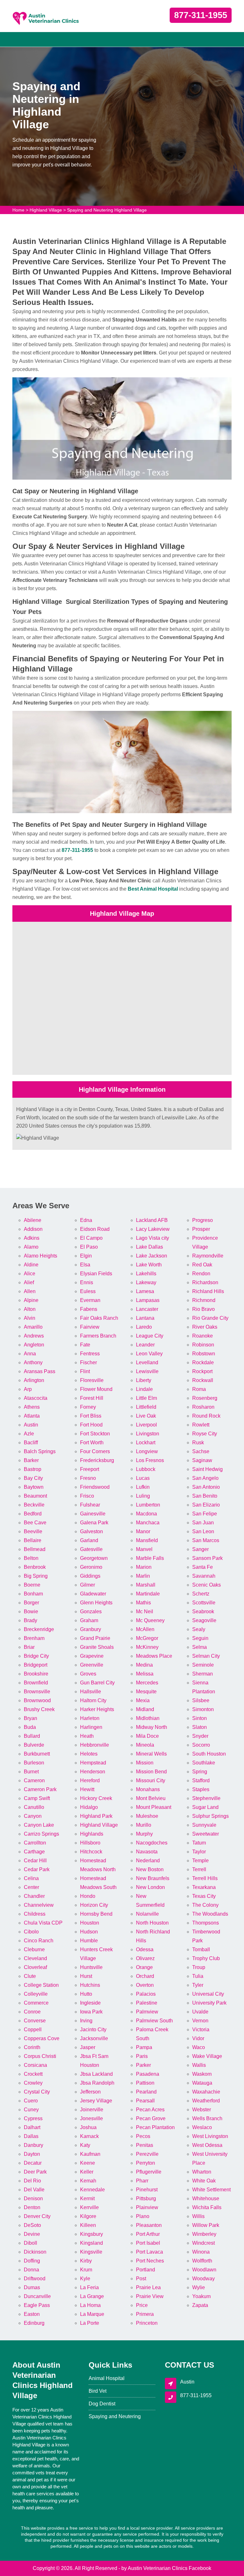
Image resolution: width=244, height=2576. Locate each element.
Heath (87, 1736)
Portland (146, 2270)
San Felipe (205, 1514)
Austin (31, 1425)
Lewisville (147, 1371)
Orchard (145, 1976)
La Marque (92, 2314)
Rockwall (203, 1380)
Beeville (33, 1531)
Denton (32, 2207)
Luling (143, 1496)
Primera (145, 2314)
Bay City (33, 1478)
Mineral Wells (151, 1754)
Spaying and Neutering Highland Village (107, 210)
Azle (29, 1434)
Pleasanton (149, 2225)
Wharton (202, 2172)
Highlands (92, 1834)
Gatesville (91, 1549)
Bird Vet (98, 2391)
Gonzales (91, 1612)
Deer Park (35, 2172)
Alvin (30, 1318)
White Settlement (211, 2190)
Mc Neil (145, 1612)
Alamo (31, 1247)
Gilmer (88, 1585)
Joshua (88, 2127)
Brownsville (37, 1692)
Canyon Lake (39, 1825)
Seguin (200, 1638)
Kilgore (88, 2216)
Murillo (144, 1825)
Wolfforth (202, 2261)
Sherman (203, 1674)
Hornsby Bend (96, 1914)
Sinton (200, 1718)
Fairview (90, 1327)
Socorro (201, 1745)
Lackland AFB (152, 1220)
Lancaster (147, 1309)
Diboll (30, 2243)
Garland (89, 1540)
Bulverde (34, 1745)
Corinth (32, 2047)
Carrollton (35, 1843)
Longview (147, 1451)
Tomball (201, 1949)
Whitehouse (206, 2198)
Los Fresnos (150, 1460)
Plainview (147, 2207)
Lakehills (146, 1274)
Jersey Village (96, 2101)
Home (18, 210)
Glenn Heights (96, 1603)
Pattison (145, 2083)
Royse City (205, 1434)
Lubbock (146, 1469)
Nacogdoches (152, 1843)
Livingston (148, 1434)
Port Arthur (148, 2234)
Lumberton (148, 1505)
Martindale (148, 1594)
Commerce (36, 2003)
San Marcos (206, 1540)
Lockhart (146, 1443)
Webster (202, 2110)
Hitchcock (91, 1852)
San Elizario (206, 1505)
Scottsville (204, 1603)
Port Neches (150, 2261)
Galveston (91, 1531)
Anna (30, 1354)
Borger (31, 1603)
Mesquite (146, 1692)
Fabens (89, 1309)
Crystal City (37, 2092)
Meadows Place (154, 1656)
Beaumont (35, 1496)
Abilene (33, 1220)
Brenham (34, 1638)
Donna (31, 2270)
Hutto (86, 1994)
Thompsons (206, 1923)
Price (142, 2305)
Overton (145, 1985)
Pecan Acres (150, 2110)
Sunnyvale (204, 1825)
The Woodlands (210, 1914)
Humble (89, 1941)
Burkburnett (37, 1754)
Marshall (146, 1585)
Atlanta (32, 1416)
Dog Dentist (102, 2404)
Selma (200, 1647)
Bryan (30, 1718)
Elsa (85, 1265)
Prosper (201, 1229)
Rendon (201, 1274)
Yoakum (201, 2296)
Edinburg (34, 2323)
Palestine (147, 2003)
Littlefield (146, 1407)
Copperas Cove (42, 2038)
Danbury (34, 2145)
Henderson (93, 1772)
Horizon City (94, 1905)
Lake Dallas (149, 1247)
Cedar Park (37, 1869)
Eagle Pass (37, 2305)
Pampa (144, 2047)
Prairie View (150, 2296)
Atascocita (36, 1398)
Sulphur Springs (210, 1816)
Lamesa (145, 1291)
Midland (145, 1709)
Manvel (144, 1549)
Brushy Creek (39, 1709)
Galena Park (94, 1523)
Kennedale (92, 2190)
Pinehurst (147, 2190)
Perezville (147, 2154)
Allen (30, 1291)
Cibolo (31, 1932)
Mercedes (147, 1683)
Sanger (200, 1549)
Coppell (33, 2030)
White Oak (204, 2181)
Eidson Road (95, 1229)
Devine (32, 2234)
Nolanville (147, 1914)
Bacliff (31, 1443)
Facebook (200, 2568)
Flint (85, 1371)
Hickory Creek (96, 1798)
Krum (86, 2270)
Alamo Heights (41, 1256)
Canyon (33, 1816)
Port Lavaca (149, 2252)
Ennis (87, 1282)
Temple (200, 1861)
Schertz (201, 1594)
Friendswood (95, 1487)
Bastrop (33, 1469)
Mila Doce (147, 1736)
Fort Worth (92, 1443)
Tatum (199, 1843)
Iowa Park (91, 2012)
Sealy (199, 1629)
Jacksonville (94, 2038)
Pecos (143, 2136)
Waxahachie (206, 2092)
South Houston (209, 1754)
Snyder (200, 1736)
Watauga (202, 2083)
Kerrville (89, 2207)
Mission (145, 1763)
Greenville (92, 1665)
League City (150, 1336)
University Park (209, 2003)
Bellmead (35, 1549)
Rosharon (203, 1407)
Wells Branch (207, 2118)
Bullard (32, 1736)
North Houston (152, 1923)
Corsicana (35, 2065)
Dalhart (32, 2127)
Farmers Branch (98, 1336)
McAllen (145, 1629)
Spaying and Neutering (115, 2416)
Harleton (90, 1718)
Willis (198, 2216)
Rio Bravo (203, 1309)
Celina (31, 1878)
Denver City (37, 2216)
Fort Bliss (91, 1416)
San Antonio (206, 1487)
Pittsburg (146, 2198)
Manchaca (148, 1523)
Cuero (31, 2101)
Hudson (89, 1932)
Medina (144, 1665)
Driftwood (35, 2279)
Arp (28, 1389)
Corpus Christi (40, 2056)
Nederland (148, 1861)
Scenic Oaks (207, 1585)
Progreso (203, 1220)
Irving (86, 2021)
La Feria (89, 2287)
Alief (29, 1282)
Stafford (201, 1780)
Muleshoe (147, 1816)
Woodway (203, 2279)
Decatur (33, 2163)
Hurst (86, 1976)
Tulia (198, 1976)
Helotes (89, 1754)
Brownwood (37, 1700)
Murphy (144, 1834)
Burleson (34, 1763)
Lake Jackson (152, 1256)
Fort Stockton (95, 1434)
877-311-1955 (201, 15)
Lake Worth (149, 1265)
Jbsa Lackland (96, 2074)
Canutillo (34, 1807)
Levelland (147, 1362)
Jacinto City (93, 2030)
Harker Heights (97, 1709)
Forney (88, 1407)
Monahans (148, 1789)
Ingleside (90, 2003)
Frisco (87, 1496)
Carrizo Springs (41, 1834)
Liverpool (146, 1425)
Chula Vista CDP (43, 1923)
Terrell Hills (205, 1878)
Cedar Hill (35, 1861)
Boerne (32, 1585)
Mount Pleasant (154, 1807)
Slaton (200, 1727)
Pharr (142, 2181)
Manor (143, 1531)
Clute (30, 1976)
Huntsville (91, 1967)
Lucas (143, 1478)
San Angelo (205, 1478)
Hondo (88, 1896)
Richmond (204, 1300)
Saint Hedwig (207, 1469)
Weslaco (202, 2127)
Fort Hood (91, 1425)
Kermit (87, 2198)
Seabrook (203, 1612)
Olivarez (145, 1958)
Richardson (205, 1282)
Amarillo (33, 1327)
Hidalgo (89, 1807)
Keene (88, 2163)
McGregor (147, 1638)
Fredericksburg (97, 1460)
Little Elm (146, 1398)
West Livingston (210, 2136)
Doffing (32, 2261)
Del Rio (32, 2181)
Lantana (145, 1318)
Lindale (144, 1389)
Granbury (91, 1629)
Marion (144, 1567)
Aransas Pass (40, 1371)
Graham (89, 1620)
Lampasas (148, 1300)
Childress (35, 1914)
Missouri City (151, 1780)
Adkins (32, 1238)
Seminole (203, 1665)
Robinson (203, 1345)
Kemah (88, 2181)
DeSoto (32, 2225)
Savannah (204, 1576)
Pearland (146, 2092)
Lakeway (146, 1282)
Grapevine (92, 1656)
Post (141, 2279)
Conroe (32, 2012)
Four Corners (95, 1451)
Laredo (144, 1327)
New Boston (150, 1869)
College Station (41, 1985)
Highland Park (96, 1816)
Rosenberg (205, 1398)
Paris (142, 2056)
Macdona (146, 1514)
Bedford (33, 1514)
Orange (144, 1967)
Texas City (204, 1896)
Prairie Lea (148, 2287)
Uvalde (200, 2012)
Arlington (34, 1380)
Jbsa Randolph (97, 2083)
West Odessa (207, 2145)
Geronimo (91, 1567)
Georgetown (94, 1558)
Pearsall (145, 2101)
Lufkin (143, 1487)
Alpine (31, 1300)
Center (31, 1887)
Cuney (31, 2110)
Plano (143, 2216)
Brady (30, 1620)
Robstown (204, 1354)
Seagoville (204, 1620)
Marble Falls (150, 1558)
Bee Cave (35, 1523)
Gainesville (93, 1514)
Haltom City (93, 1700)
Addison (33, 1229)
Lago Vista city (152, 1238)
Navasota (147, 1852)
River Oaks (205, 1327)
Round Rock (206, 1416)
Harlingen (91, 1727)
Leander (145, 1345)
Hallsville (91, 1692)
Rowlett (201, 1425)
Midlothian (148, 1718)
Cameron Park (40, 1789)
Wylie (199, 2287)
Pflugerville (149, 2172)
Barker (31, 1460)
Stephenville (206, 1798)
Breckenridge (39, 1629)
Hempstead (93, 1763)
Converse (35, 2021)
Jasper (88, 2047)
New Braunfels (153, 1878)
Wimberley (204, 2234)
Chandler (34, 1896)
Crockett (33, 2074)
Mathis (143, 1603)
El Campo (91, 1238)
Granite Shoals (97, 1647)
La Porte (90, 2323)
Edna (86, 1220)
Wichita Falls (207, 2207)
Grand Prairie (95, 1638)
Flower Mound (96, 1389)
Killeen (88, 2225)
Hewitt (87, 1789)
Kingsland (91, 2243)
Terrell (199, 1869)
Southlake (204, 1763)
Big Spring (36, 1576)
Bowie (31, 1612)
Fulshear (90, 1505)
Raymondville (208, 1256)
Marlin (143, 1576)
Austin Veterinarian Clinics (158, 2568)
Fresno (88, 1478)
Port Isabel (148, 2243)
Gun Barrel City (97, 1683)
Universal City (208, 1994)
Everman (90, 1300)
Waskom (202, 2074)
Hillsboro (90, 1843)
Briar (29, 1647)
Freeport (90, 1469)
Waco (199, 2047)
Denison (33, 2198)
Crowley (33, 2083)
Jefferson (90, 2092)
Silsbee (201, 1700)
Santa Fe (203, 1567)
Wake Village (207, 2056)
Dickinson (35, 2252)
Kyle (85, 2279)
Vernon (200, 2021)
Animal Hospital (107, 2378)
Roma (199, 1389)
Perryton (146, 2163)
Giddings (90, 1576)
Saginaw (202, 1460)
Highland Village (46, 210)
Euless (88, 1291)
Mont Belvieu (151, 1798)
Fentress (90, 1354)
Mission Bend (151, 1772)
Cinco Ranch (39, 1941)
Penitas (145, 2145)
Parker (143, 2065)
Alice (30, 1274)
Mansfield (147, 1540)
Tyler (198, 1985)
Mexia (143, 1700)
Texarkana (204, 1887)
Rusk (198, 1443)
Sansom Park (207, 1558)
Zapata (200, 2305)
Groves (88, 1674)
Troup (199, 1967)
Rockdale (203, 1362)
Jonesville (91, 2118)
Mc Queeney (150, 1620)
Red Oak (202, 1265)
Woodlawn (204, 2270)
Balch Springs (40, 1451)
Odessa (145, 1949)
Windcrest (203, 2243)
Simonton (203, 1709)
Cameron (34, 1780)
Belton (31, 1558)
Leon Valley (149, 1354)
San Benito (205, 1496)
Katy (85, 2145)
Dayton (32, 2154)
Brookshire (36, 1674)
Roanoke (203, 1336)
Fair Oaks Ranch (99, 1318)
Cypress (33, 2118)
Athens (32, 1407)
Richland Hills (208, 1291)
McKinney (147, 1647)
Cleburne (34, 1949)
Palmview (147, 2012)
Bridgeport (36, 1665)
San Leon (203, 1531)
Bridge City (36, 1656)
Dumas (32, 2287)
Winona (201, 2252)
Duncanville (37, 2296)
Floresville (92, 1380)
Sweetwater (206, 1834)
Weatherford (206, 2101)
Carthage (34, 1852)
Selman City (206, 1656)
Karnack (89, 2136)
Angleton (34, 1345)
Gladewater (93, 1594)
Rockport (202, 1371)
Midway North (152, 1727)
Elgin (86, 1256)
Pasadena (148, 2074)
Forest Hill (92, 1398)
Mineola (145, 1745)
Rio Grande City (210, 1318)
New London (150, 1887)
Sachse (201, 1451)
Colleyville (36, 1994)
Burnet (31, 1772)
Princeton (147, 2323)
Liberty (144, 1380)
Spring (200, 1772)
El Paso (89, 1247)
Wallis (199, 2065)
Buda (30, 1727)
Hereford (90, 1780)
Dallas (31, 2136)
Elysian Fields (96, 1274)
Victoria (201, 2030)
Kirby (86, 2261)
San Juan (203, 1523)
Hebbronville (95, 1745)
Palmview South (154, 2021)
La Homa (90, 2305)
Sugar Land (205, 1807)
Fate (85, 1345)
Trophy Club (206, 1958)
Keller (87, 2172)
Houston (90, 1923)
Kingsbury (91, 2234)
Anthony (33, 1362)
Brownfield (36, 1683)
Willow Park (206, 2225)
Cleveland (35, 1958)
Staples (201, 1789)
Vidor (198, 2038)
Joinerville (92, 2110)
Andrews (34, 1336)
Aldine (31, 1265)
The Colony (205, 1905)
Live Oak (146, 1416)
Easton (32, 2314)
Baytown (34, 1487)
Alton (30, 1309)
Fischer (88, 1362)
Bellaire (33, 1540)
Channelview (39, 1905)
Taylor (199, 1852)
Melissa (145, 1674)
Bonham (33, 1594)
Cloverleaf (35, 1967)
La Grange (92, 2296)
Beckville (34, 1505)
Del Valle (34, 2190)
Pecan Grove (151, 2118)
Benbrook (35, 1567)
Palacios (146, 1994)
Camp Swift (37, 1798)
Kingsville (91, 2252)
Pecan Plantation (155, 2127)
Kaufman (90, 2154)
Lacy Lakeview (153, 1229)
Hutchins (90, 1985)
